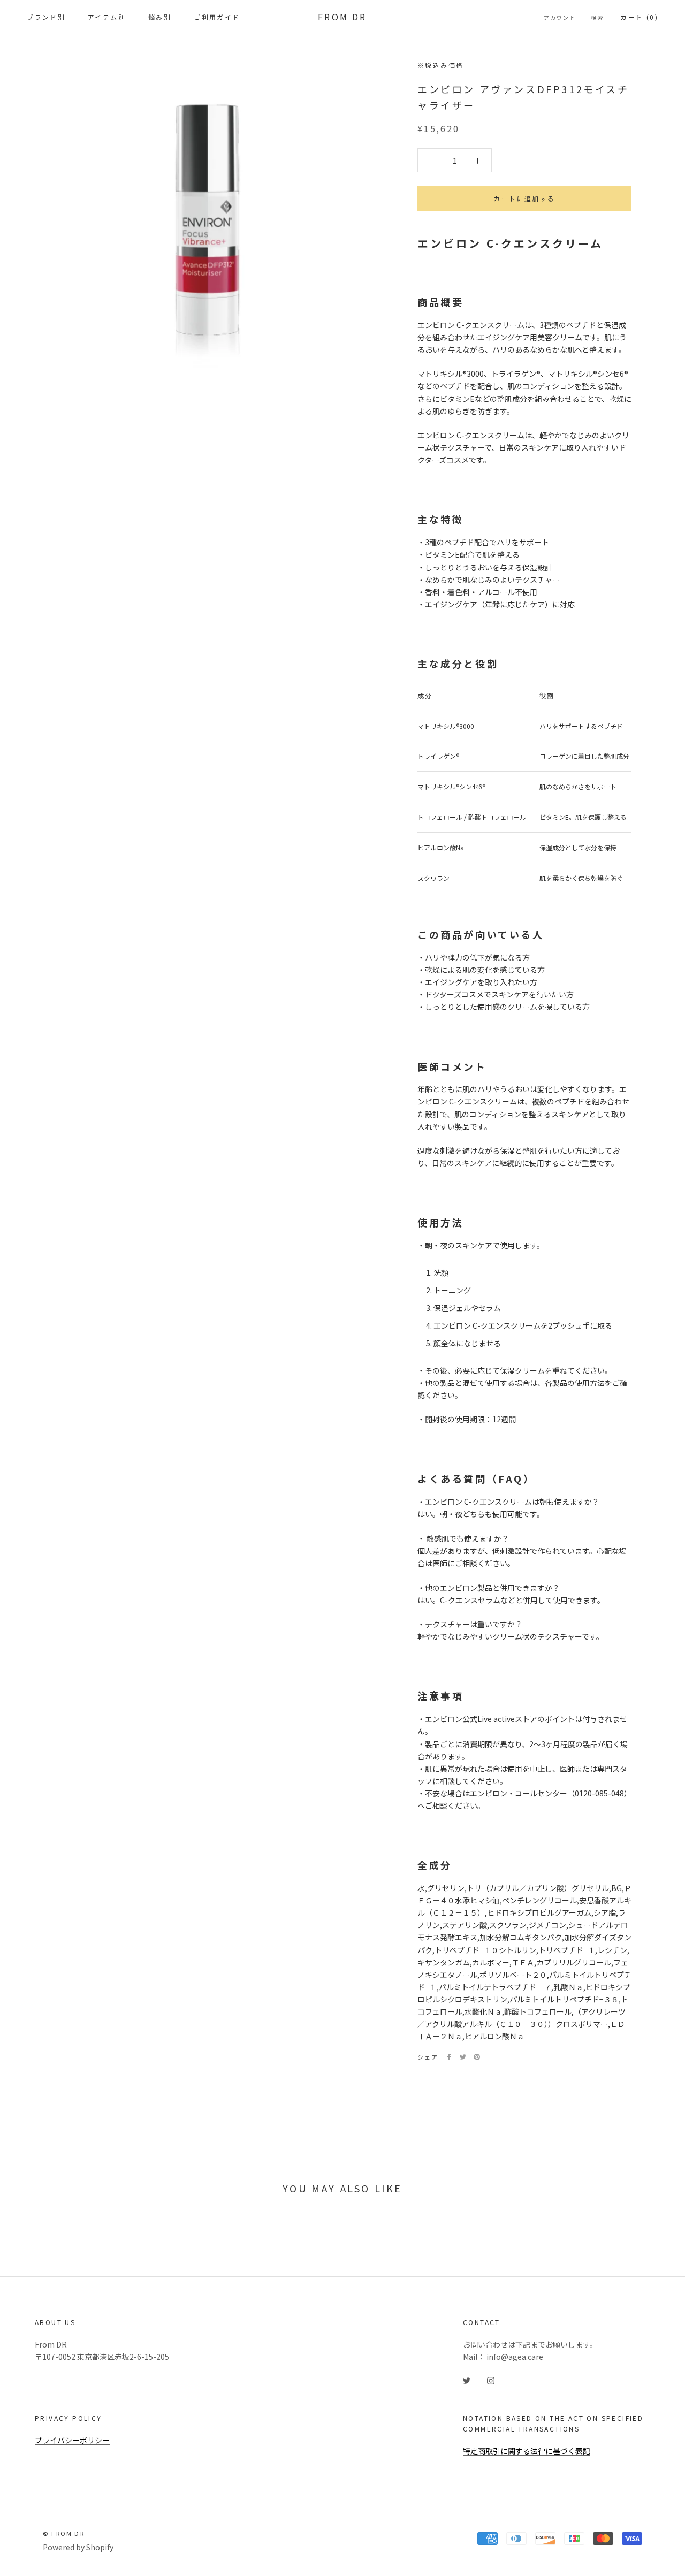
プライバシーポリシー (72, 2440)
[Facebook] (449, 2057)
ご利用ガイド (217, 17)
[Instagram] (491, 2380)
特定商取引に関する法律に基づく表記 (527, 2451)
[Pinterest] (477, 2057)
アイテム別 (107, 17)
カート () (639, 17)
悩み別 (160, 17)
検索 (597, 17)
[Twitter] (463, 2057)
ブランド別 (46, 17)
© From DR (64, 2533)
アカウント (560, 17)
